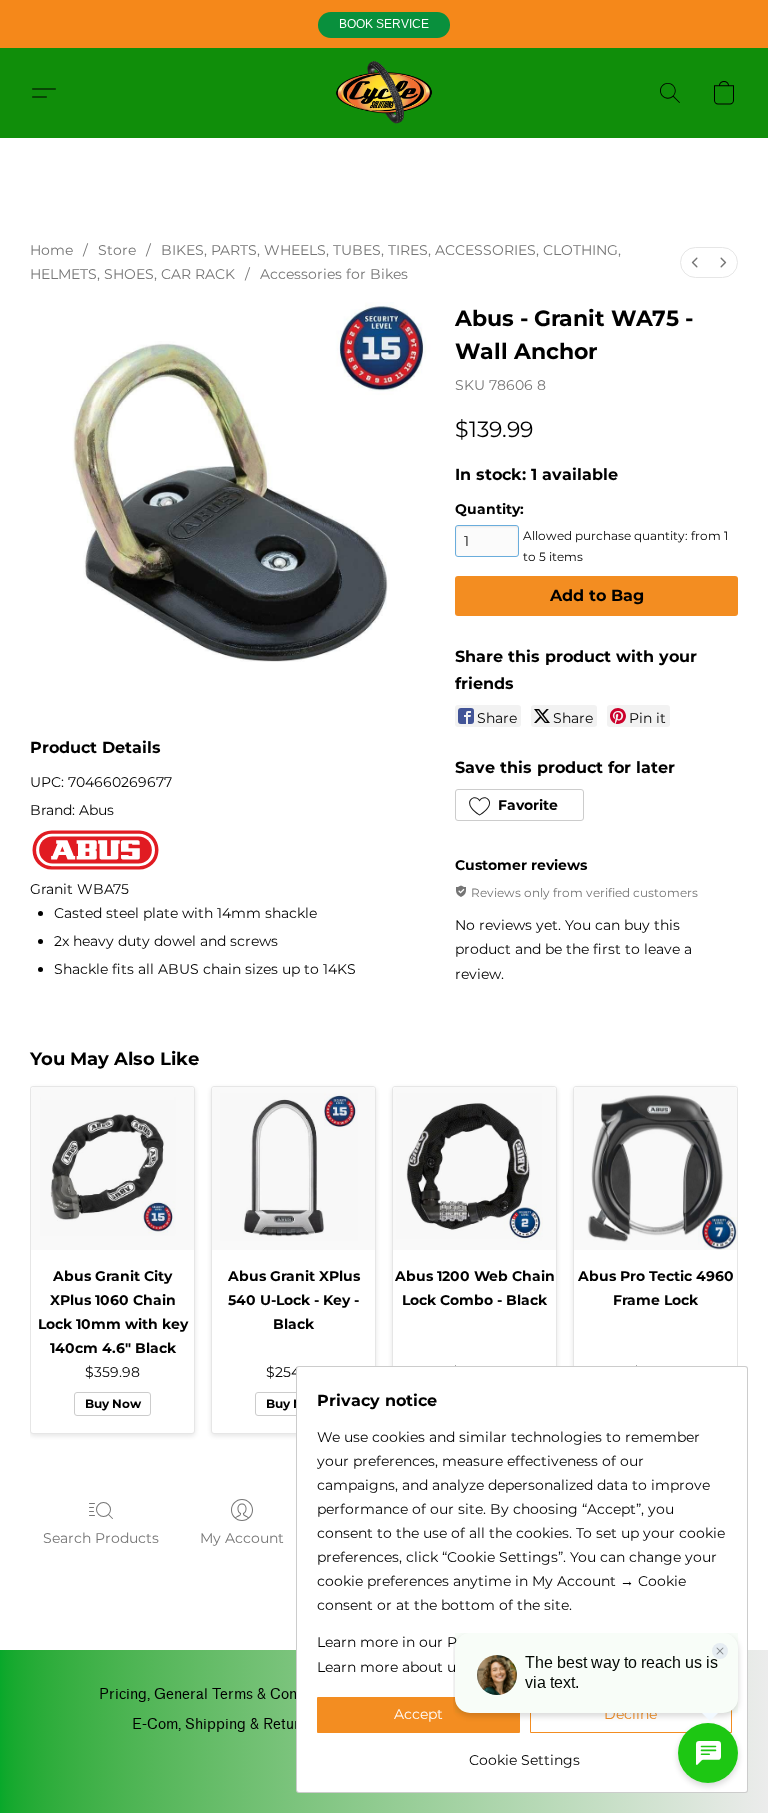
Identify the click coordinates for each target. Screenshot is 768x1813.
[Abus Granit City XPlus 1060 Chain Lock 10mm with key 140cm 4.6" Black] (112, 1168)
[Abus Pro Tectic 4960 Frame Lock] (655, 1168)
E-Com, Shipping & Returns (223, 1724)
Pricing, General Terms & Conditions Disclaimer (257, 1694)
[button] (384, 25)
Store (117, 250)
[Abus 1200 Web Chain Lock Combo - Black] (474, 1168)
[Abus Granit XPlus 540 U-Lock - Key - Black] (293, 1168)
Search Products (101, 1538)
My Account (242, 1538)
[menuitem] (695, 262)
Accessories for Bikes (334, 274)
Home (51, 250)
